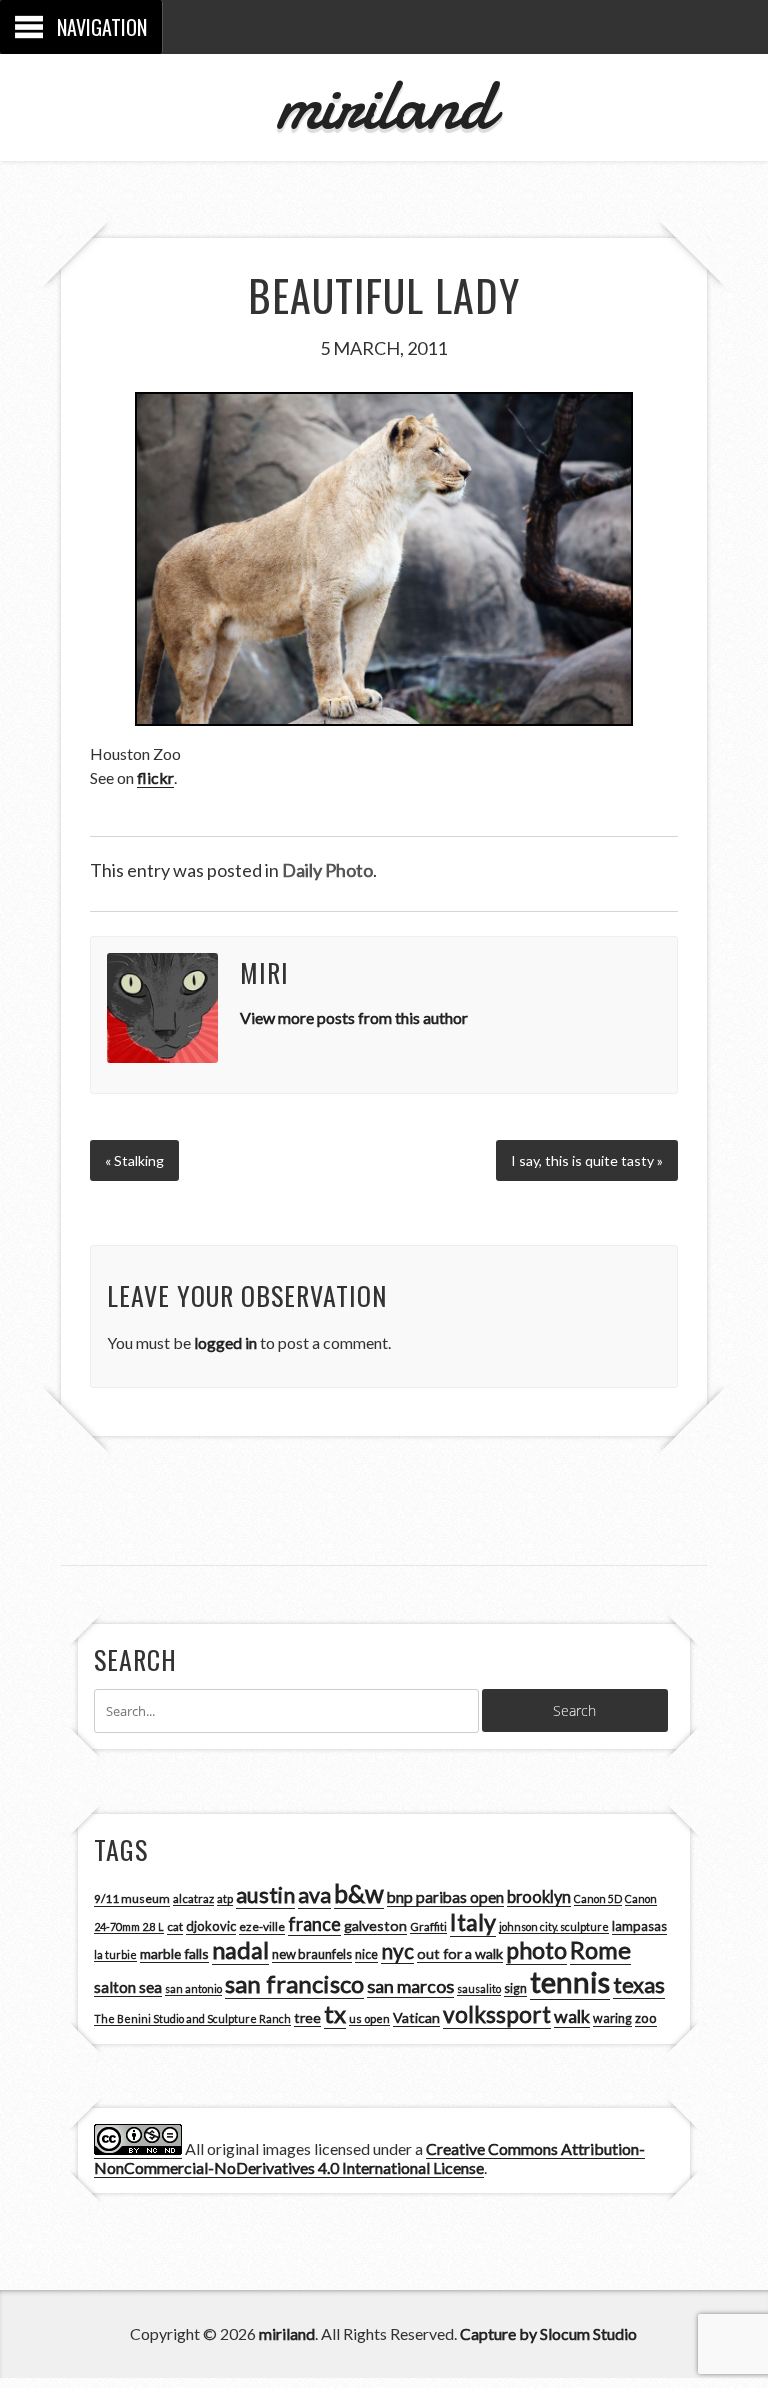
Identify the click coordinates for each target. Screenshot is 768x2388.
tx (335, 2013)
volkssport (497, 2014)
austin (265, 1895)
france (314, 1924)
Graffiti (428, 1926)
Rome (600, 1950)
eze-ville (262, 1926)
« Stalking (134, 1160)
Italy (473, 1922)
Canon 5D (598, 1898)
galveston (375, 1925)
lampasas (639, 1926)
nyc (397, 1951)
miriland (383, 104)
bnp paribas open (445, 1897)
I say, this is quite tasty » (587, 1160)
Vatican (416, 2017)
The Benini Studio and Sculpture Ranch (192, 2018)
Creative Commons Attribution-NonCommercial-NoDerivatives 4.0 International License (369, 2158)
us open (369, 2018)
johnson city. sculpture (554, 1926)
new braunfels (312, 1954)
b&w (359, 1893)
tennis (570, 1981)
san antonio (193, 1988)
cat (175, 1926)
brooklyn (539, 1896)
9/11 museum (132, 1898)
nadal (240, 1950)
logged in (225, 1342)
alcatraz (193, 1898)
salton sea (128, 1987)
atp (225, 1898)
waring (612, 2018)
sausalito (479, 1988)
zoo (646, 2018)
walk (572, 2016)
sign (515, 1988)
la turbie (115, 1954)
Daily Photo (327, 870)
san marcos (410, 1986)
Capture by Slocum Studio (548, 2333)
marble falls (174, 1953)
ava (314, 1895)
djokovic (211, 1926)
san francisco (294, 1983)
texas (639, 1985)
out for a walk (460, 1953)
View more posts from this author (354, 1017)
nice (366, 1954)
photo (536, 1950)
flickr (155, 777)
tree (307, 2017)
